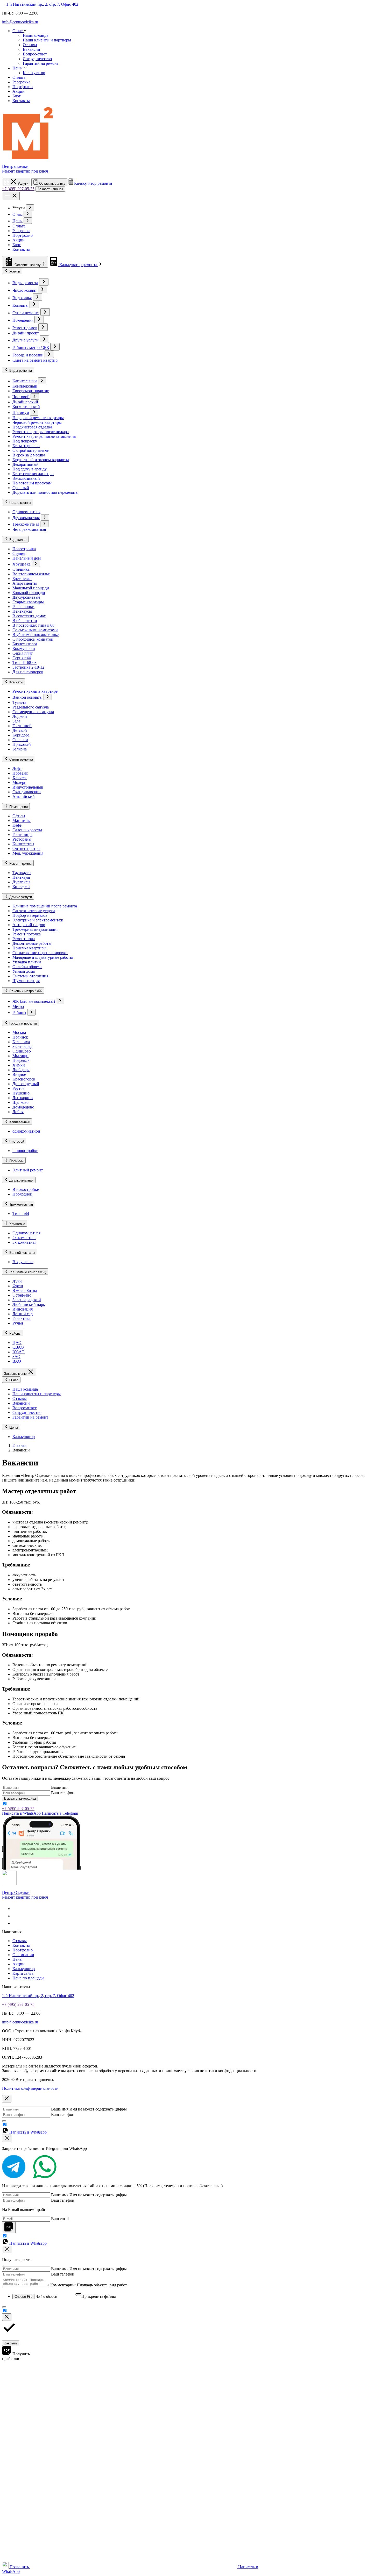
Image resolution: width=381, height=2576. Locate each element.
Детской (20, 730)
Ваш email (60, 2219)
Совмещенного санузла (33, 712)
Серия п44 (22, 658)
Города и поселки (28, 355)
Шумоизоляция (26, 981)
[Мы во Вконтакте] (16, 1909)
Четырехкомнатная (29, 529)
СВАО (18, 1347)
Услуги (15, 271)
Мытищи (20, 1056)
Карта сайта (23, 1973)
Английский (24, 796)
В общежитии (25, 621)
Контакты (21, 249)
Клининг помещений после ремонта (45, 906)
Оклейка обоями (27, 967)
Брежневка (22, 579)
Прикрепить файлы (99, 2296)
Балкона (20, 749)
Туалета (19, 702)
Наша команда (36, 35)
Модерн (19, 782)
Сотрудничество (37, 59)
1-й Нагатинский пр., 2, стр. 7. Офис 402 (42, 4)
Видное (19, 1074)
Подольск (21, 1060)
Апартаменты (25, 583)
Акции (19, 240)
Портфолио (23, 235)
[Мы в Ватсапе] (16, 1923)
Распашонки (23, 607)
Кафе (17, 825)
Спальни (20, 740)
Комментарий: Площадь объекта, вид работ (89, 2285)
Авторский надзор (29, 925)
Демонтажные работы (32, 943)
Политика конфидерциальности (30, 2088)
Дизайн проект (26, 333)
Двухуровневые (26, 597)
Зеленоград (22, 1046)
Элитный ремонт (28, 1170)
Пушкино (21, 1093)
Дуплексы (21, 882)
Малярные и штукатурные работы (43, 957)
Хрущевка (22, 564)
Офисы (19, 816)
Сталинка (21, 569)
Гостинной (22, 726)
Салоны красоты (27, 830)
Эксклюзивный (26, 478)
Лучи (17, 1281)
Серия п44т (23, 653)
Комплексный (25, 386)
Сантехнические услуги (34, 911)
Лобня (18, 1112)
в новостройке (25, 1151)
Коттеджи (21, 887)
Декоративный (26, 464)
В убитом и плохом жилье (36, 635)
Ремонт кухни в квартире (35, 691)
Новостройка (24, 549)
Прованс (20, 773)
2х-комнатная (24, 1238)
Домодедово (23, 1107)
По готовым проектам (32, 483)
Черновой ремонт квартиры (37, 422)
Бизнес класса (25, 644)
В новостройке (26, 1189)
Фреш (18, 1286)
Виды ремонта (25, 283)
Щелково (20, 1102)
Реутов (19, 1088)
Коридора (21, 735)
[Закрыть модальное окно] (7, 2099)
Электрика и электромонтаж (38, 920)
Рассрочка (21, 231)
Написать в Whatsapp (28, 2132)
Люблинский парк (29, 1304)
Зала (16, 721)
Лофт (17, 768)
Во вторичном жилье (31, 574)
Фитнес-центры (26, 849)
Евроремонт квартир (31, 391)
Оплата (19, 226)
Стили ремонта (26, 313)
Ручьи (18, 1323)
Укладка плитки (27, 962)
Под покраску (25, 441)
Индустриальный (28, 787)
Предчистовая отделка (32, 427)
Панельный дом (27, 558)
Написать (21, 1813)
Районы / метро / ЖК (31, 348)
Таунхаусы (22, 873)
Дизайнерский (25, 402)
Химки (19, 1065)
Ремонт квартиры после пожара (41, 432)
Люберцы (21, 1070)
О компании (23, 1955)
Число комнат (25, 290)
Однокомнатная (26, 512)
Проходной (22, 1194)
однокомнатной (26, 1131)
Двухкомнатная (26, 518)
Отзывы (30, 45)
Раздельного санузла (31, 707)
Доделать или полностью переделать (45, 492)
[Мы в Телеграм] (16, 1916)
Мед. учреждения (28, 853)
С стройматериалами (31, 450)
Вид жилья (22, 298)
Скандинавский (27, 792)
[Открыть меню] (11, 196)
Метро (18, 1007)
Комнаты (20, 305)
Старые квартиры (28, 602)
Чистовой (21, 397)
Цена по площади (28, 1978)
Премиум (21, 413)
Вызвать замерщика (20, 1798)
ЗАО (16, 1357)
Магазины (22, 821)
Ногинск (20, 1037)
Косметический (26, 407)
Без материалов (26, 446)
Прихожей (22, 744)
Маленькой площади (31, 588)
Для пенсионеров (28, 672)
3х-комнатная (24, 1242)
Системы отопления (30, 976)
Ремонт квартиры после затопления (44, 436)
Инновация (23, 1309)
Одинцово (22, 1051)
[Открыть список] (30, 208)
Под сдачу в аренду (30, 469)
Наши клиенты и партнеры (47, 40)
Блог (17, 245)
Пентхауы (21, 877)
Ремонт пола (24, 939)
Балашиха (21, 1042)
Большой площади (29, 593)
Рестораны (22, 839)
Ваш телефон (63, 1793)
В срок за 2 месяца (29, 455)
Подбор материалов (30, 915)
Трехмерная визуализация (35, 929)
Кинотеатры (23, 844)
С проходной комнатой (33, 639)
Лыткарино (23, 1098)
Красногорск (24, 1079)
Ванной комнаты (27, 697)
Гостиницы (22, 835)
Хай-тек (20, 778)
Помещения (23, 320)
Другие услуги (26, 340)
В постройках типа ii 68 (33, 625)
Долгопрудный (26, 1084)
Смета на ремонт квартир (35, 360)
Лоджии (20, 716)
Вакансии (31, 49)
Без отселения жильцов (33, 474)
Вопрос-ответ (35, 54)
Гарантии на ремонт (41, 63)
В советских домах (29, 616)
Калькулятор (34, 73)
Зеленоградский (27, 1300)
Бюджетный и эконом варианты (41, 460)
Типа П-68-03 (24, 663)
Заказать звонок (50, 189)
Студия (19, 553)
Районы (19, 1012)
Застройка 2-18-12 (28, 667)
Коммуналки (24, 649)
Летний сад (23, 1314)
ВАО (17, 1361)
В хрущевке (23, 1262)
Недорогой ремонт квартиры (38, 418)
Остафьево (22, 1295)
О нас (17, 214)
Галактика (22, 1318)
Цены (17, 221)
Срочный (21, 488)
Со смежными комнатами (35, 630)
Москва (19, 1032)
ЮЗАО (19, 1352)
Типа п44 (21, 1214)
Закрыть (11, 2343)
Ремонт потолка (27, 934)
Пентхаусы (22, 611)
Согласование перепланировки (40, 953)
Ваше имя (60, 1787)
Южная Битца (25, 1290)
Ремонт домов (25, 328)
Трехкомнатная (26, 524)
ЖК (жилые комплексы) (34, 1001)
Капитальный (25, 381)
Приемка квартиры (29, 948)
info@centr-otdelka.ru (20, 22)
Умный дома (24, 971)
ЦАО (17, 1343)
